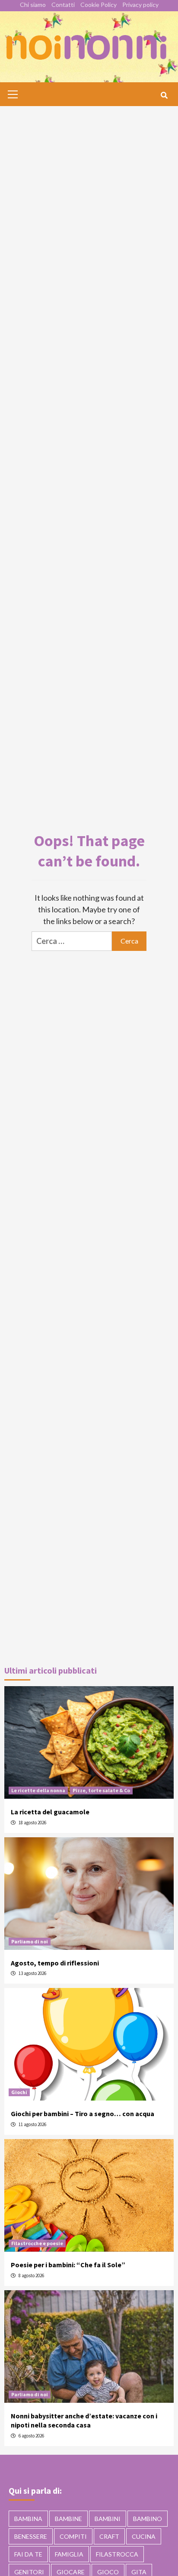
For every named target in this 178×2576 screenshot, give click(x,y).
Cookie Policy (99, 5)
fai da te (28, 2554)
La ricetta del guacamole (50, 1812)
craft (109, 2536)
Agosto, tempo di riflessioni (55, 1963)
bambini (108, 2519)
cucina (144, 2536)
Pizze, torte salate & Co (101, 1790)
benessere (31, 2536)
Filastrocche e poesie (37, 2243)
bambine (68, 2519)
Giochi (19, 2092)
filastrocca (117, 2554)
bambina (28, 2519)
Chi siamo (33, 5)
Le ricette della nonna (38, 1790)
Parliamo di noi (30, 1941)
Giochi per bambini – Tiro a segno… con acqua (83, 2114)
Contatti (63, 5)
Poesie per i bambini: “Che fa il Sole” (68, 2265)
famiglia (69, 2554)
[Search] (164, 95)
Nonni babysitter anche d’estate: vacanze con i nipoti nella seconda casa (84, 2420)
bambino (148, 2519)
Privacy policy (140, 5)
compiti (73, 2536)
